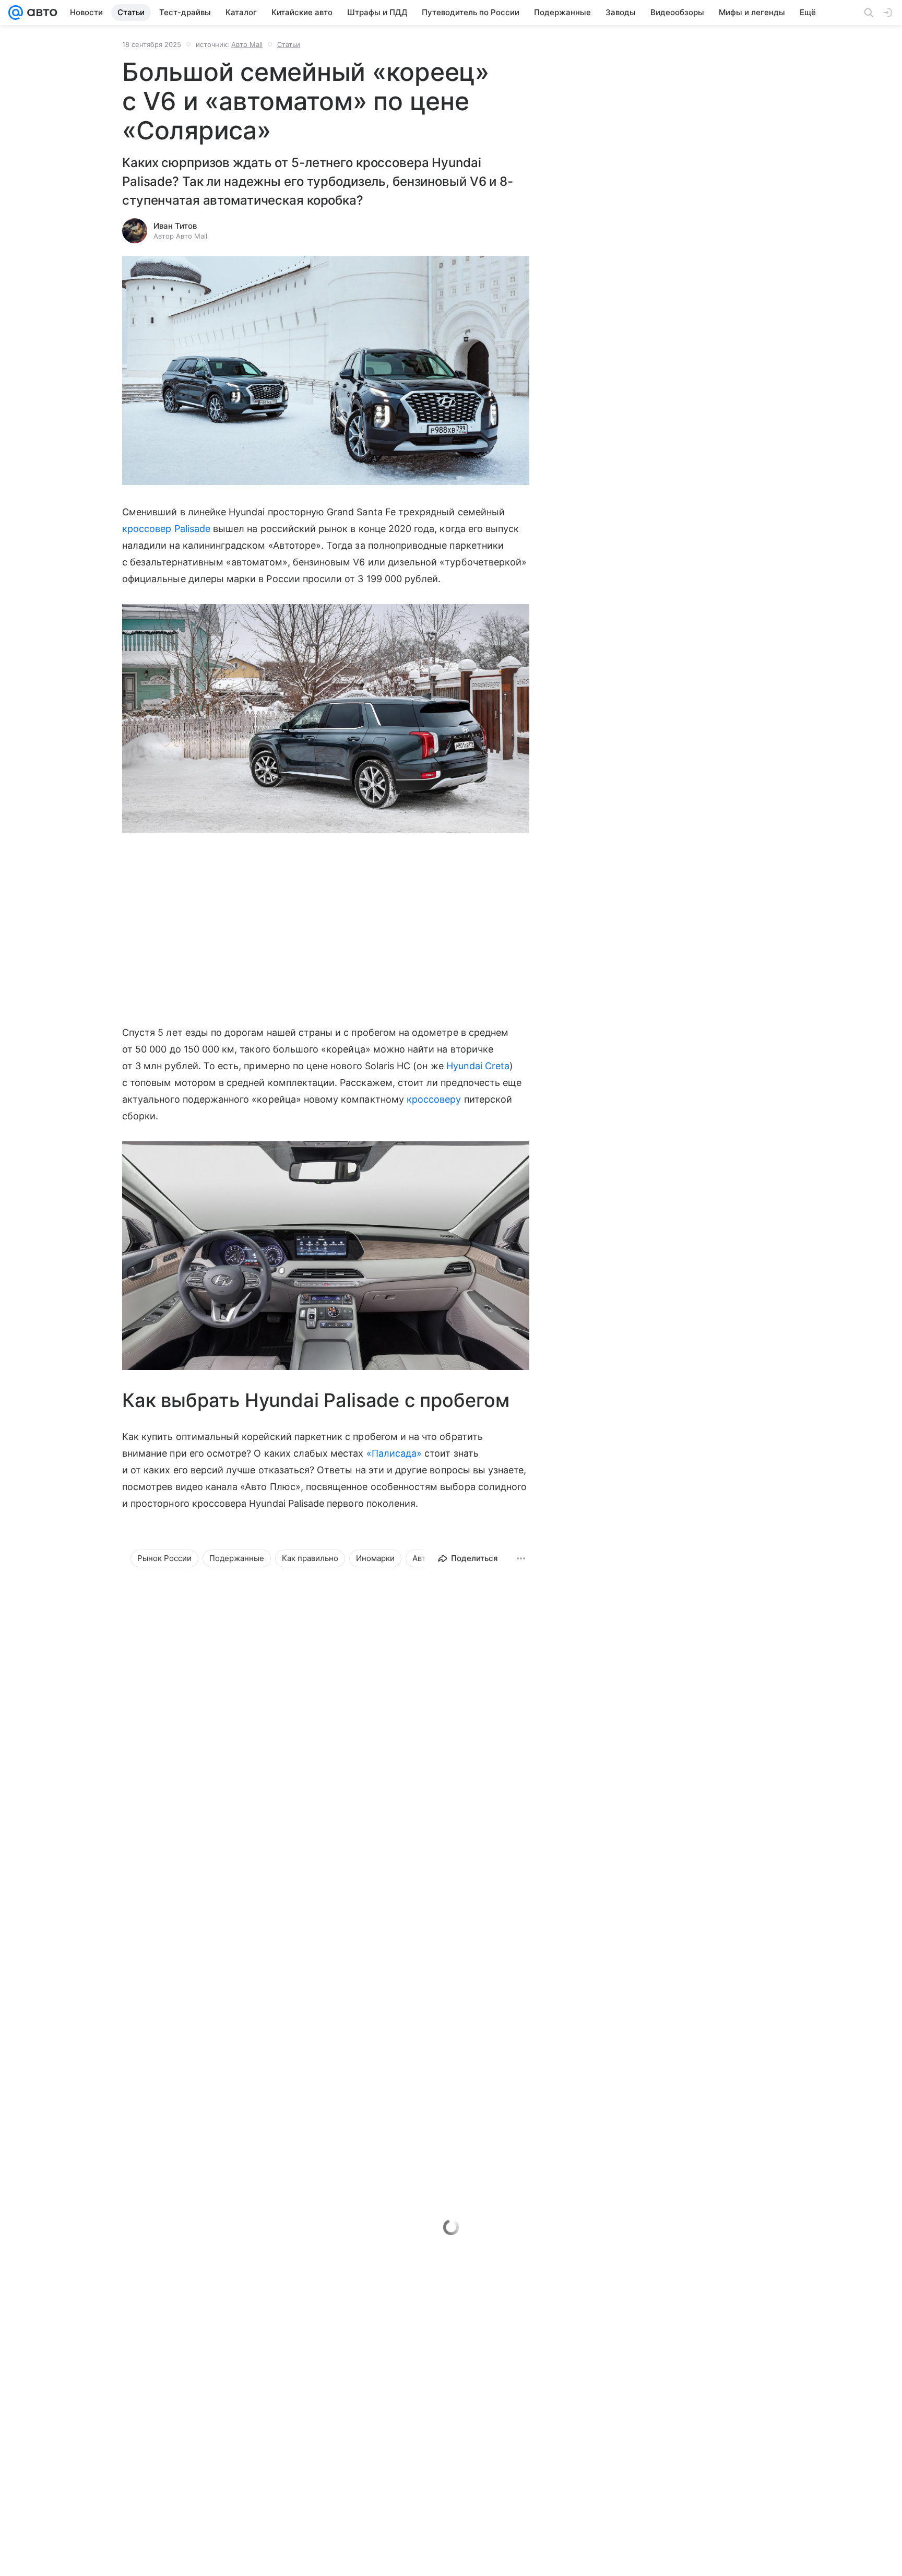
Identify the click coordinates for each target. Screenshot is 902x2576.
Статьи (289, 44)
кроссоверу (434, 1099)
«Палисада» (394, 1453)
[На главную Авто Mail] (40, 13)
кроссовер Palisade (166, 529)
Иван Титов (175, 226)
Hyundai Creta (478, 1066)
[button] (326, 371)
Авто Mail (247, 44)
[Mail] (16, 13)
